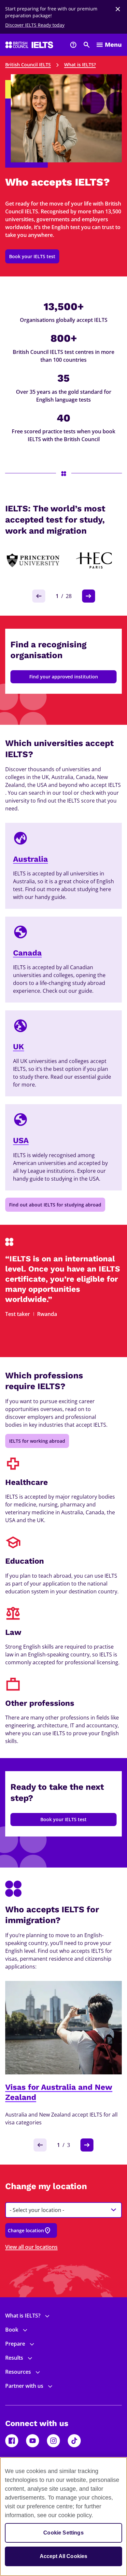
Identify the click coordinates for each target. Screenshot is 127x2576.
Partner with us (24, 2386)
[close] (118, 9)
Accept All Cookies (64, 2556)
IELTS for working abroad (37, 1441)
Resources (18, 2372)
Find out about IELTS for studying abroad (55, 1205)
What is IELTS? (80, 65)
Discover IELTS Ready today (35, 25)
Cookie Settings (63, 2533)
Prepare (15, 2344)
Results (14, 2358)
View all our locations (31, 2247)
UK (19, 1047)
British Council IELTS (28, 65)
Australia (30, 859)
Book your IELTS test (32, 256)
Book (12, 2330)
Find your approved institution (64, 677)
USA (21, 1140)
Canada (27, 953)
